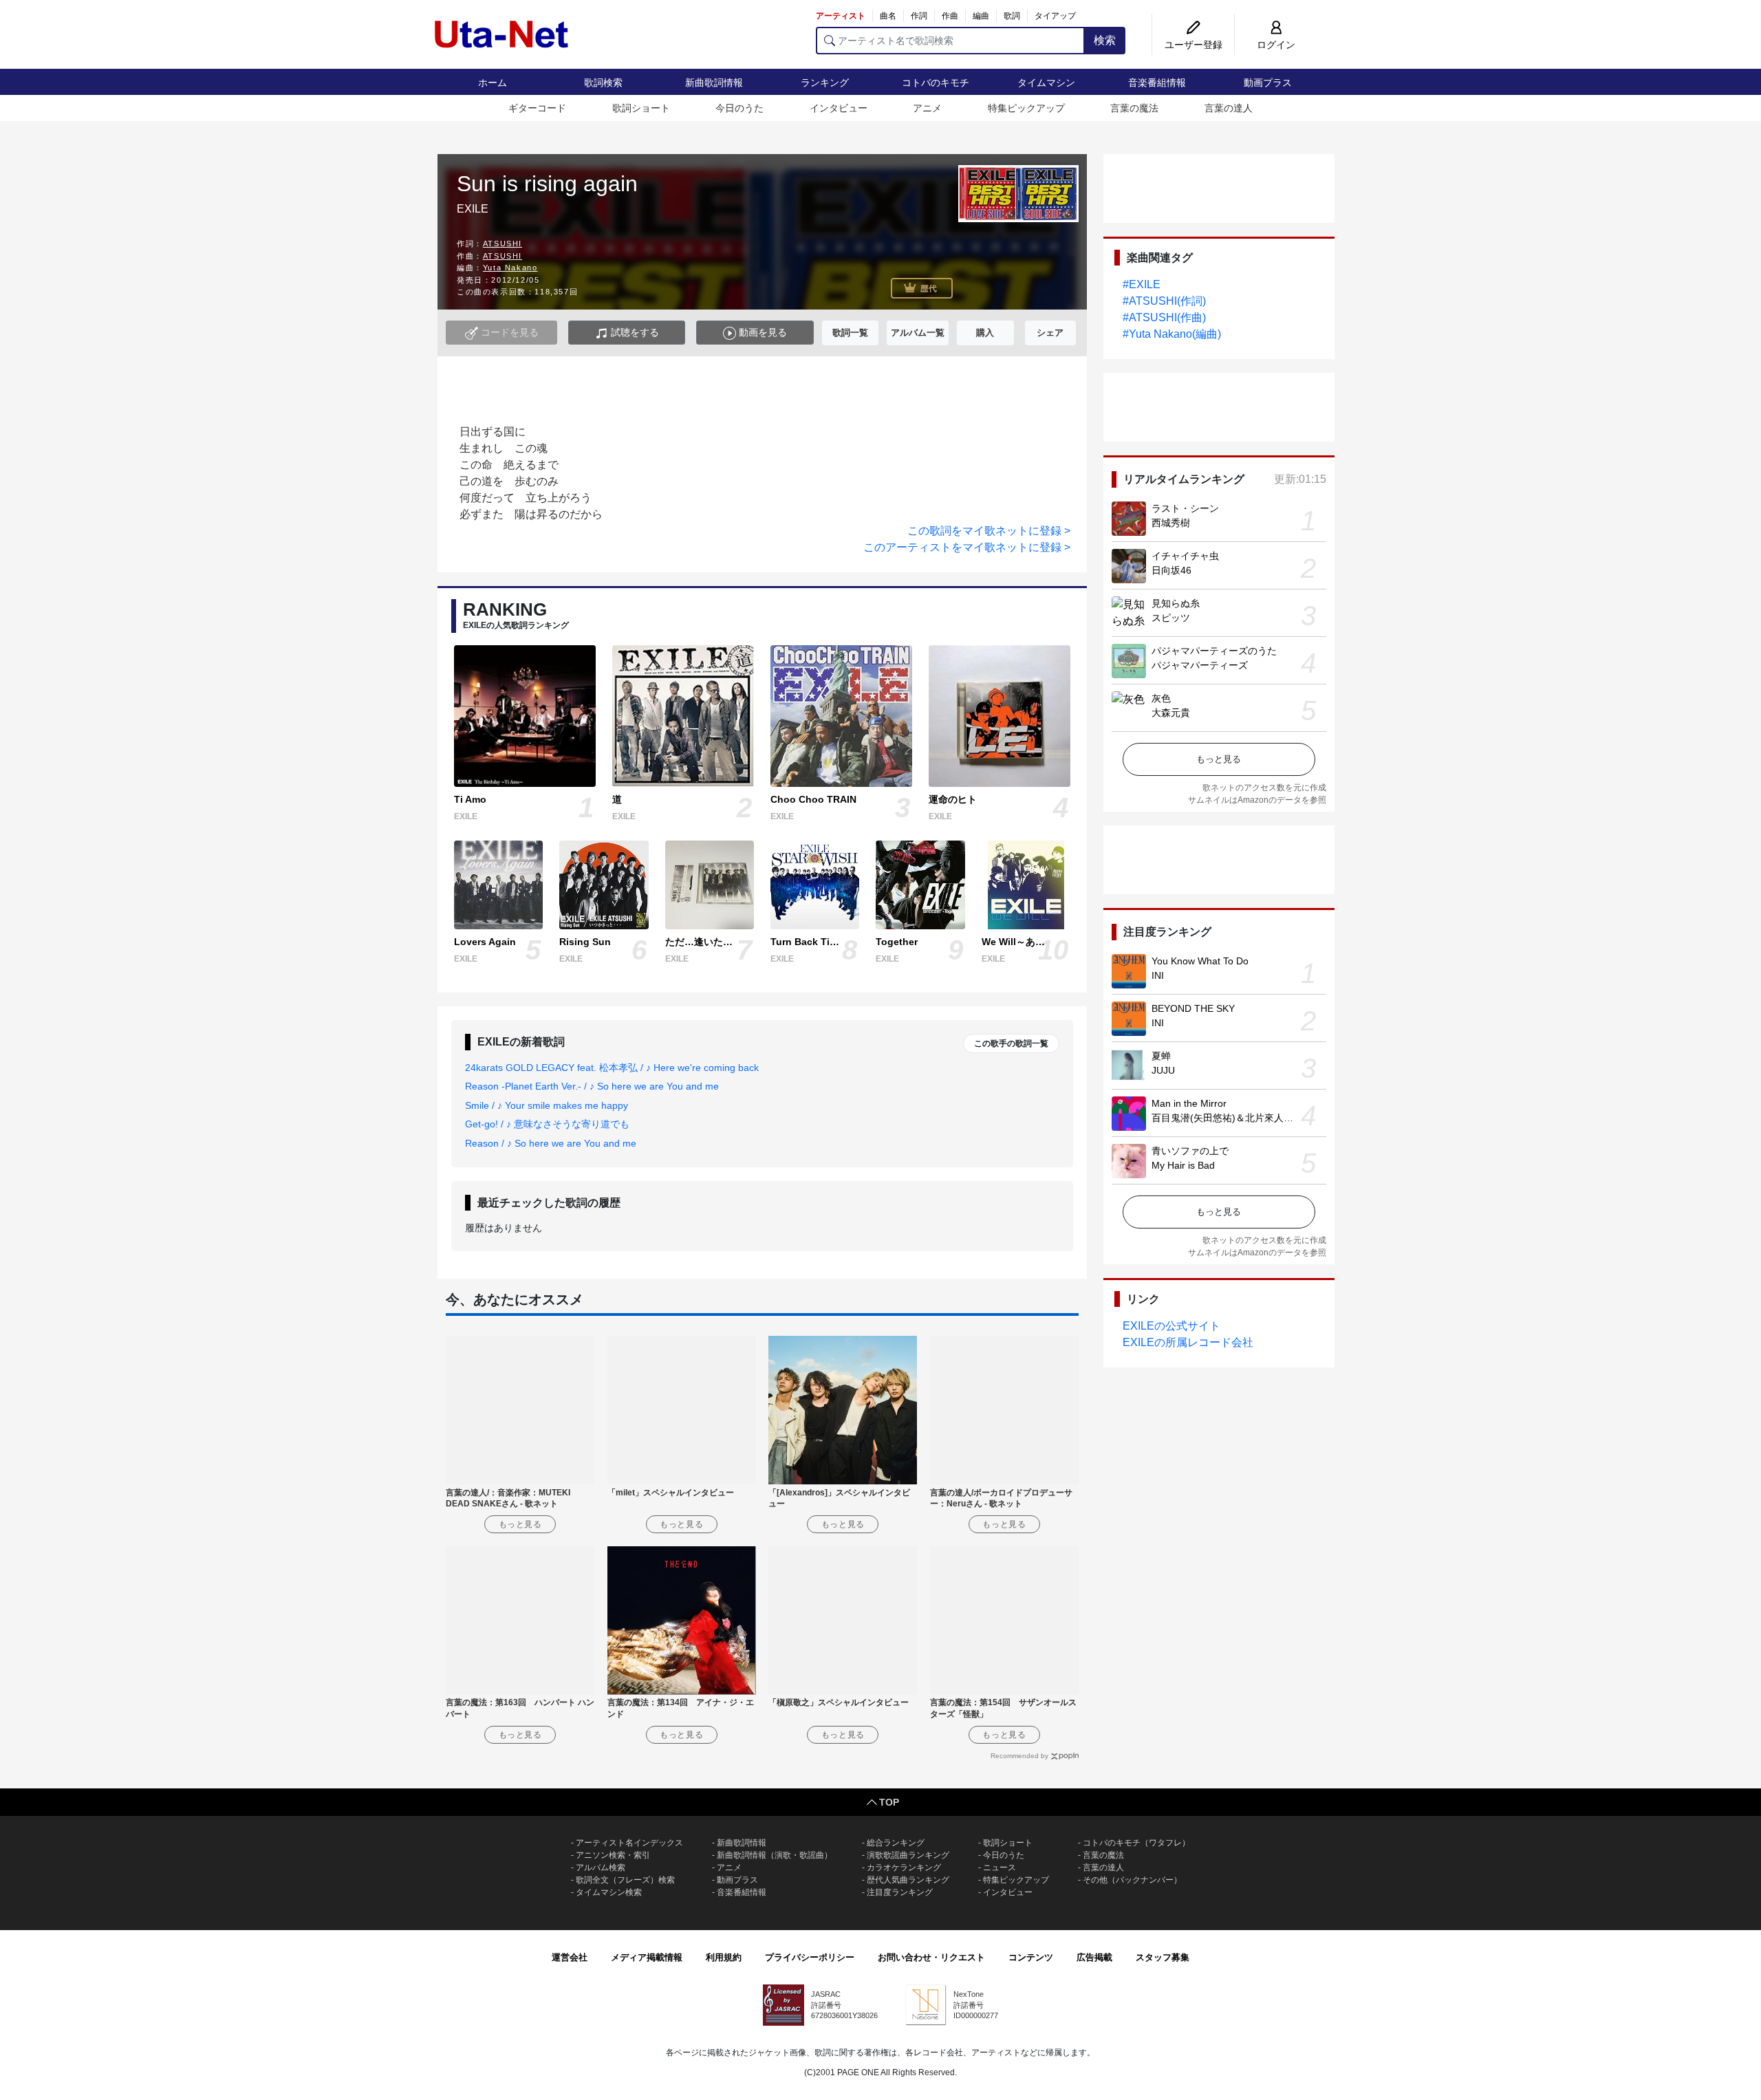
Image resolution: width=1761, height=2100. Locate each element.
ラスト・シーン (1185, 508)
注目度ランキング (900, 1892)
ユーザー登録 (1193, 45)
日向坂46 (1171, 570)
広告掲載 (1094, 1957)
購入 (985, 333)
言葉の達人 (1229, 108)
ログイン (1276, 45)
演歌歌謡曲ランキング (908, 1855)
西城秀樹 (1171, 523)
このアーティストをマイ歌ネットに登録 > (967, 547)
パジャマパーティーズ (1200, 665)
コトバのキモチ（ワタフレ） (1136, 1843)
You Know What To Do (1200, 961)
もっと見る (1219, 759)
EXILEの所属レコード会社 (1188, 1342)
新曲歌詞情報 (714, 83)
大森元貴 (1171, 713)
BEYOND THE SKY (1193, 1008)
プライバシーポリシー (810, 1957)
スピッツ (1171, 618)
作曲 (950, 16)
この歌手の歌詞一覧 (1011, 1043)
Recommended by (1019, 1756)
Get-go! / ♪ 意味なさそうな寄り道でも (547, 1124)
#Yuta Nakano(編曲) (1172, 334)
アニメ (927, 108)
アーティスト (841, 16)
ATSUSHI (503, 243)
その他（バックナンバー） (1132, 1880)
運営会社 (570, 1957)
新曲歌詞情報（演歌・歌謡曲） (775, 1855)
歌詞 (1012, 16)
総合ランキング (896, 1843)
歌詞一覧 (850, 333)
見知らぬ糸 (1176, 603)
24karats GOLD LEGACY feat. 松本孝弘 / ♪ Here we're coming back (612, 1068)
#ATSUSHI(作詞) (1164, 301)
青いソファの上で (1190, 1151)
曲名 (888, 16)
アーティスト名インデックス (629, 1843)
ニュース (1000, 1868)
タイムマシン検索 (609, 1892)
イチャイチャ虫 (1185, 556)
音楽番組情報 (1157, 83)
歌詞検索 (603, 83)
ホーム (493, 83)
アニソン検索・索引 (613, 1855)
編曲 (981, 16)
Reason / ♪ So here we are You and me (551, 1143)
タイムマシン (1046, 83)
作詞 (919, 16)
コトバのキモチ (936, 83)
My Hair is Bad (1183, 1165)
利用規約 (724, 1957)
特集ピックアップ (1026, 108)
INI (1158, 975)
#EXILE (1142, 284)
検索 (1105, 40)
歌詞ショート (641, 108)
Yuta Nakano (510, 268)
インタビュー (839, 108)
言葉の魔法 (1134, 108)
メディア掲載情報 (647, 1957)
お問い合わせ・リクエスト (931, 1957)
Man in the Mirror (1189, 1103)
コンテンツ (1031, 1957)
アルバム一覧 (918, 333)
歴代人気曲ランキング (908, 1880)
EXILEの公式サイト (1171, 1326)
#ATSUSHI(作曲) (1164, 317)
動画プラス (1268, 83)
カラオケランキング (904, 1868)
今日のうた (739, 108)
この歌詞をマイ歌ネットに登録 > (989, 531)
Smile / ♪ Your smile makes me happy (547, 1105)
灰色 (1161, 698)
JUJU (1163, 1070)
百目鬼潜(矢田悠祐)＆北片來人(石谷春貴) (1240, 1118)
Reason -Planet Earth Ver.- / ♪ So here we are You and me (592, 1086)
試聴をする (634, 332)
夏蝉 (1161, 1056)
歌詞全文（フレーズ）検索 (625, 1880)
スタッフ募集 (1163, 1957)
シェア (1050, 333)
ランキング (825, 83)
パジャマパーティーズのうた (1214, 651)
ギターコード (537, 108)
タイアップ (1055, 16)
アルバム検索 (601, 1868)
